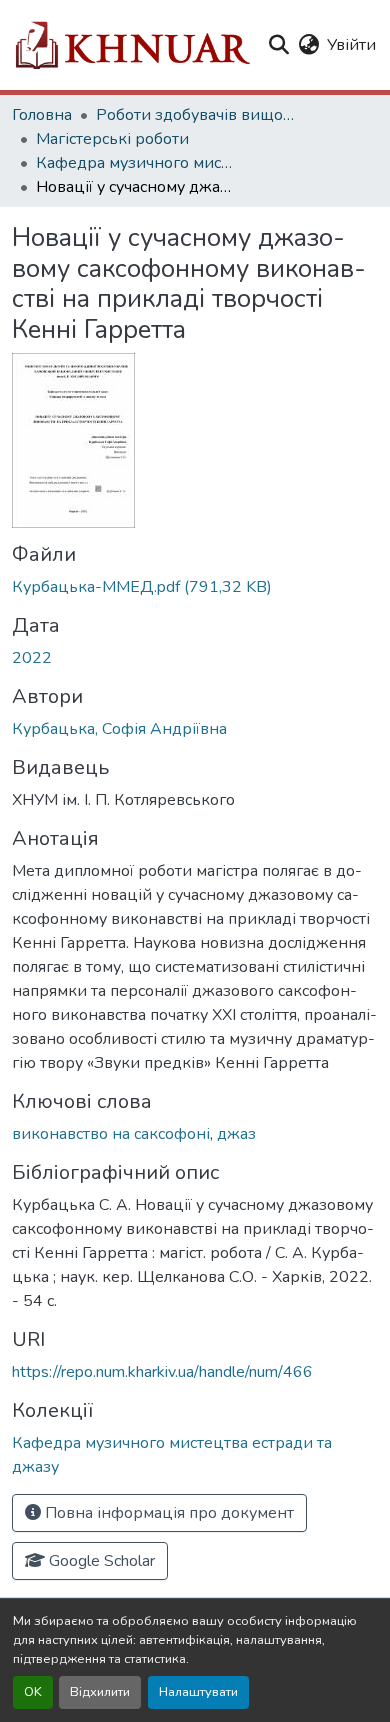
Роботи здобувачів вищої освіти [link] (196, 115)
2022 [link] (32, 658)
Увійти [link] (351, 45)
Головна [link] (42, 115)
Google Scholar (100, 1561)
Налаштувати (198, 1692)
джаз (236, 1134)
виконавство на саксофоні (111, 1134)
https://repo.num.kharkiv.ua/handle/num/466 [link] (162, 1372)
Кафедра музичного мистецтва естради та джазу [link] (136, 163)
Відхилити (100, 1692)
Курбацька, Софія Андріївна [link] (119, 729)
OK (33, 1692)
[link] (195, 587)
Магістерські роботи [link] (112, 139)
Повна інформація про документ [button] (167, 1513)
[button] (131, 45)
